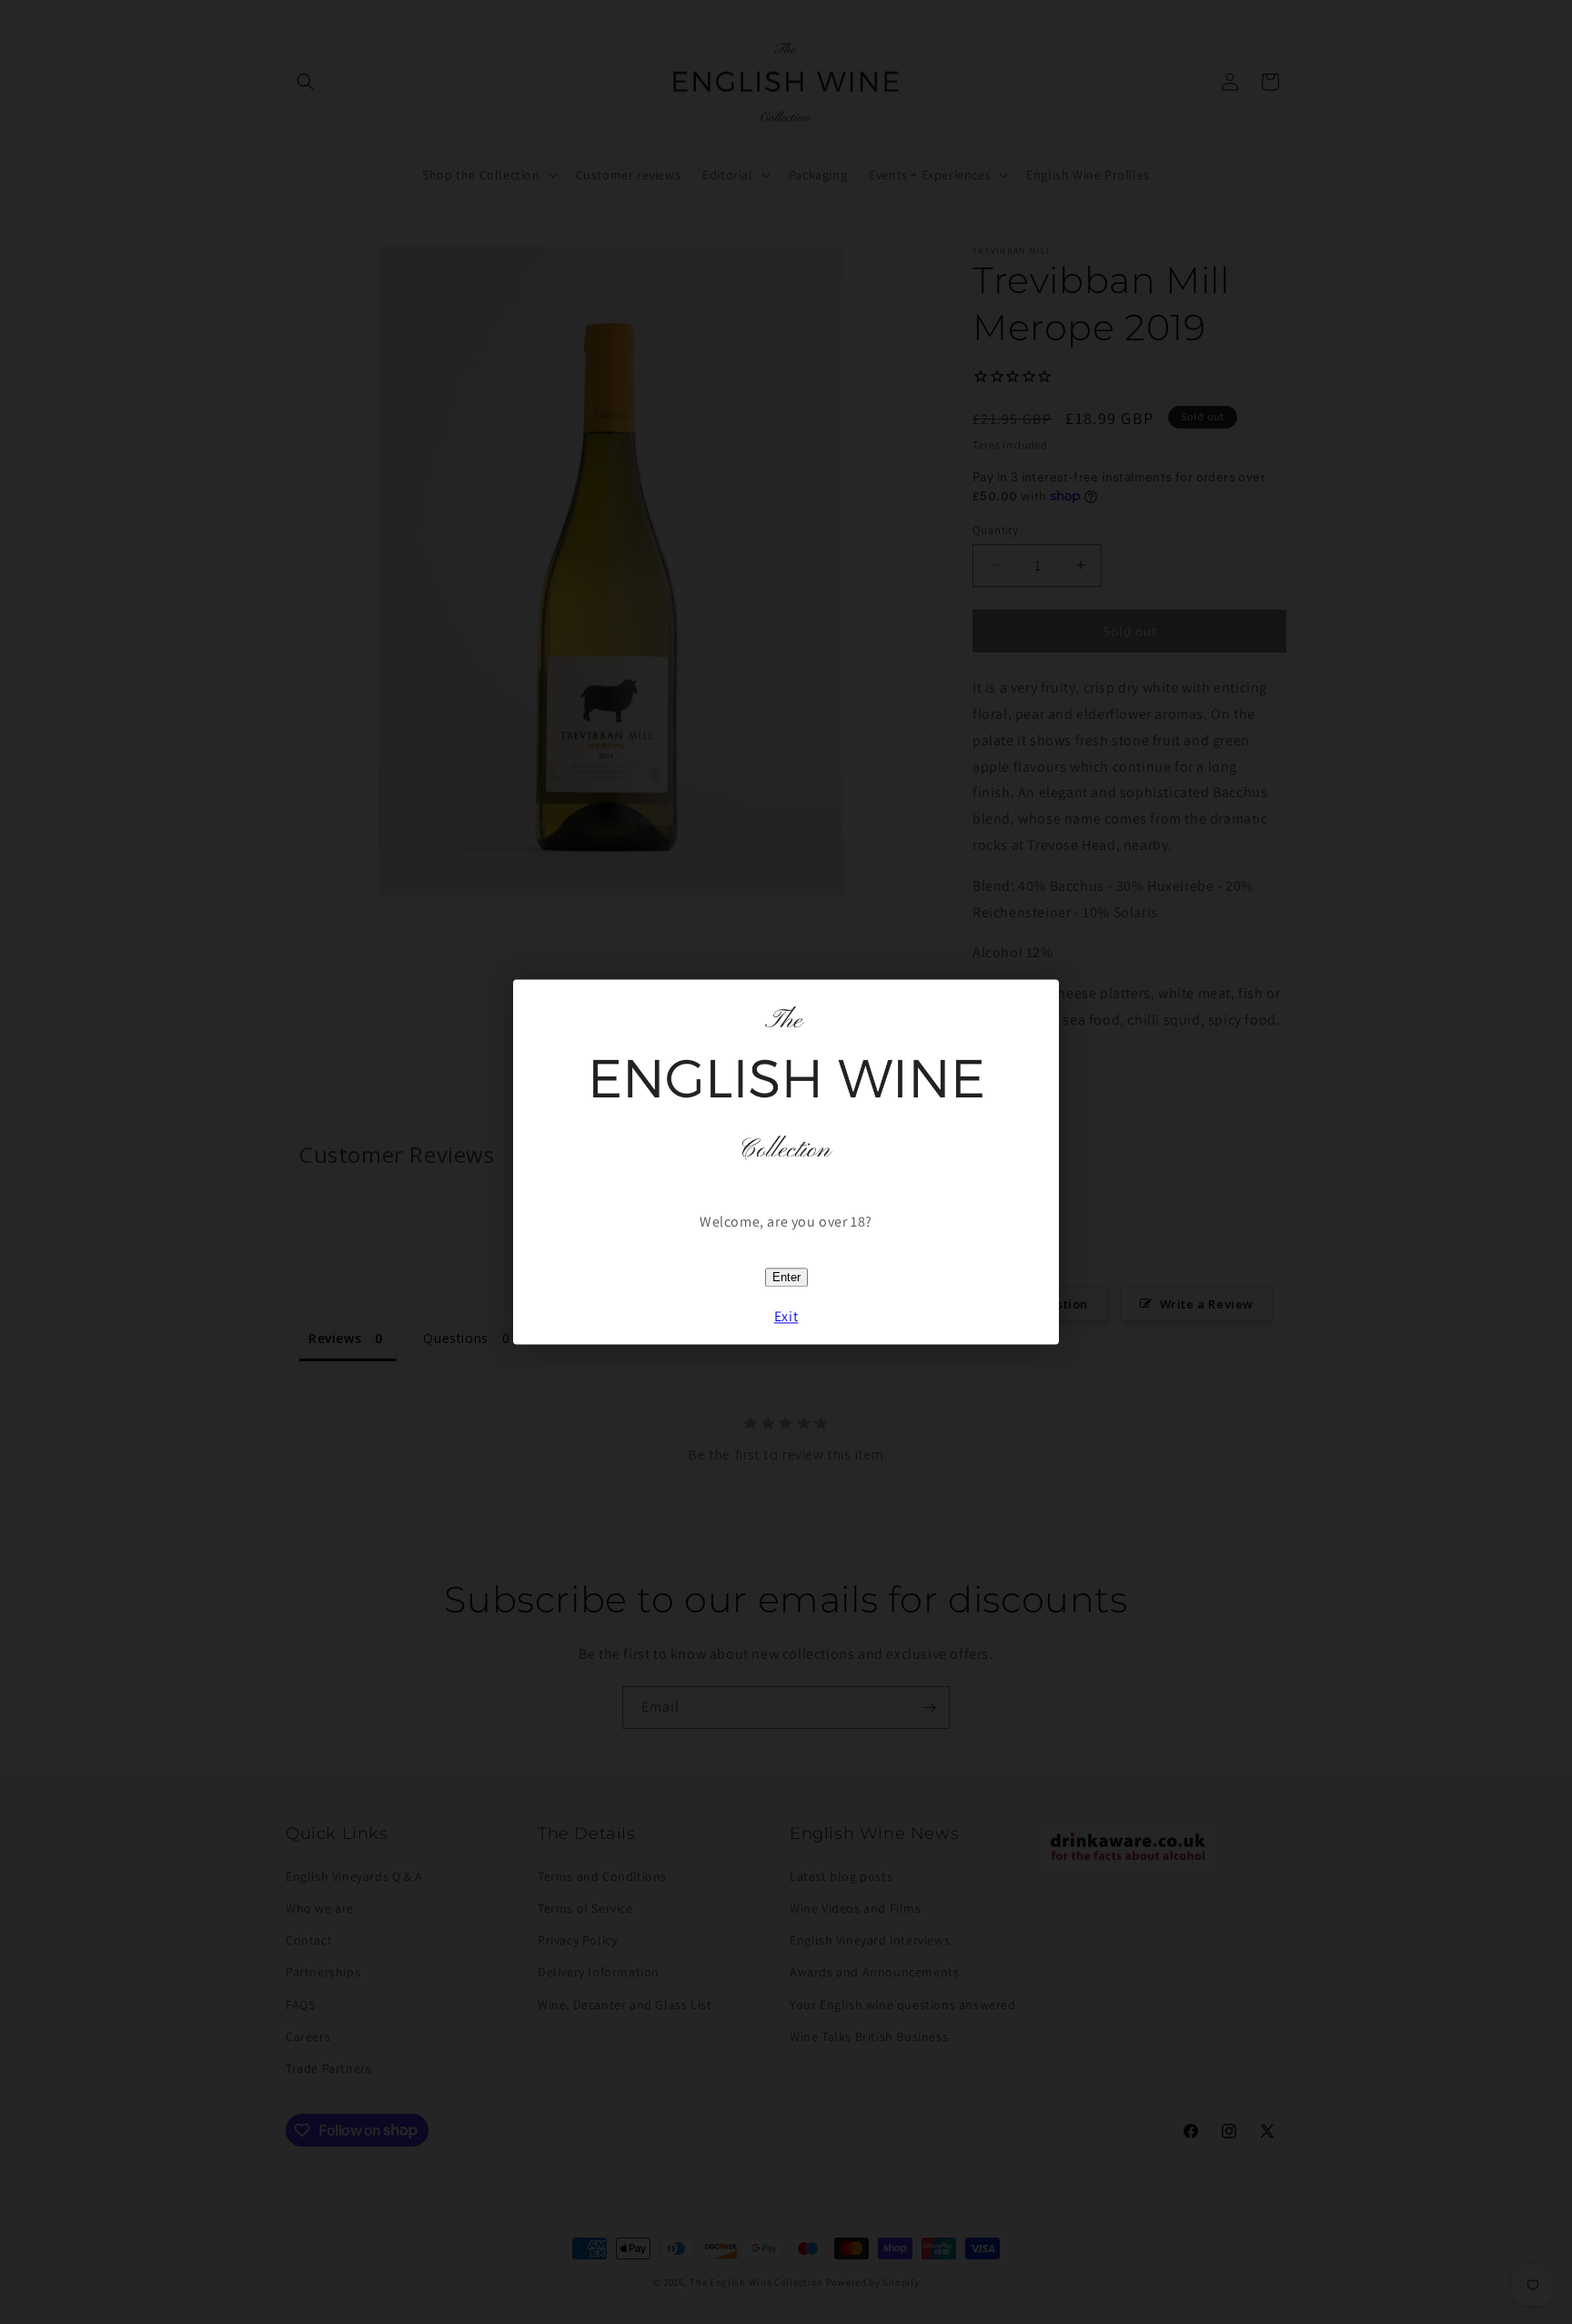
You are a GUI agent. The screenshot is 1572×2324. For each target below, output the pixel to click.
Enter (786, 1278)
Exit (786, 1317)
